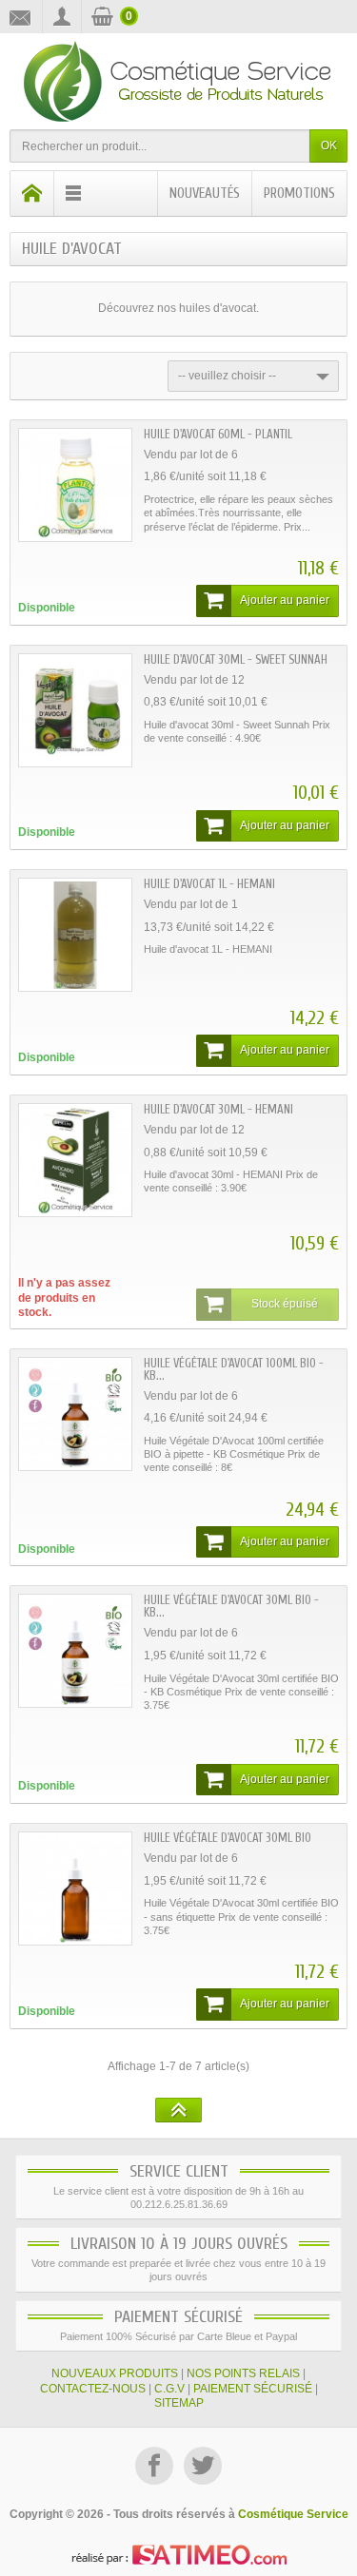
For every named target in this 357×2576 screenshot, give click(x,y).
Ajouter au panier (285, 600)
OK (329, 145)
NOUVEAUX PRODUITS (115, 2373)
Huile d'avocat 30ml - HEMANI (218, 1109)
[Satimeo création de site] (179, 2554)
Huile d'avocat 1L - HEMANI (209, 884)
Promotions (299, 194)
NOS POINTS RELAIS (243, 2373)
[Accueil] (32, 194)
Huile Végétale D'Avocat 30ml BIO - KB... (231, 1606)
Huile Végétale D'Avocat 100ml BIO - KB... (234, 1369)
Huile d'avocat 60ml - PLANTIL (218, 434)
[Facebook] (156, 2468)
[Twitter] (203, 2468)
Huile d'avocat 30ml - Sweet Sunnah (236, 659)
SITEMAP (179, 2403)
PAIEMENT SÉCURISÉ (253, 2389)
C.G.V (169, 2389)
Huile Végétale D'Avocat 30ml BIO (228, 1838)
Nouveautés (205, 194)
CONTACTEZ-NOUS (93, 2389)
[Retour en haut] (178, 2110)
